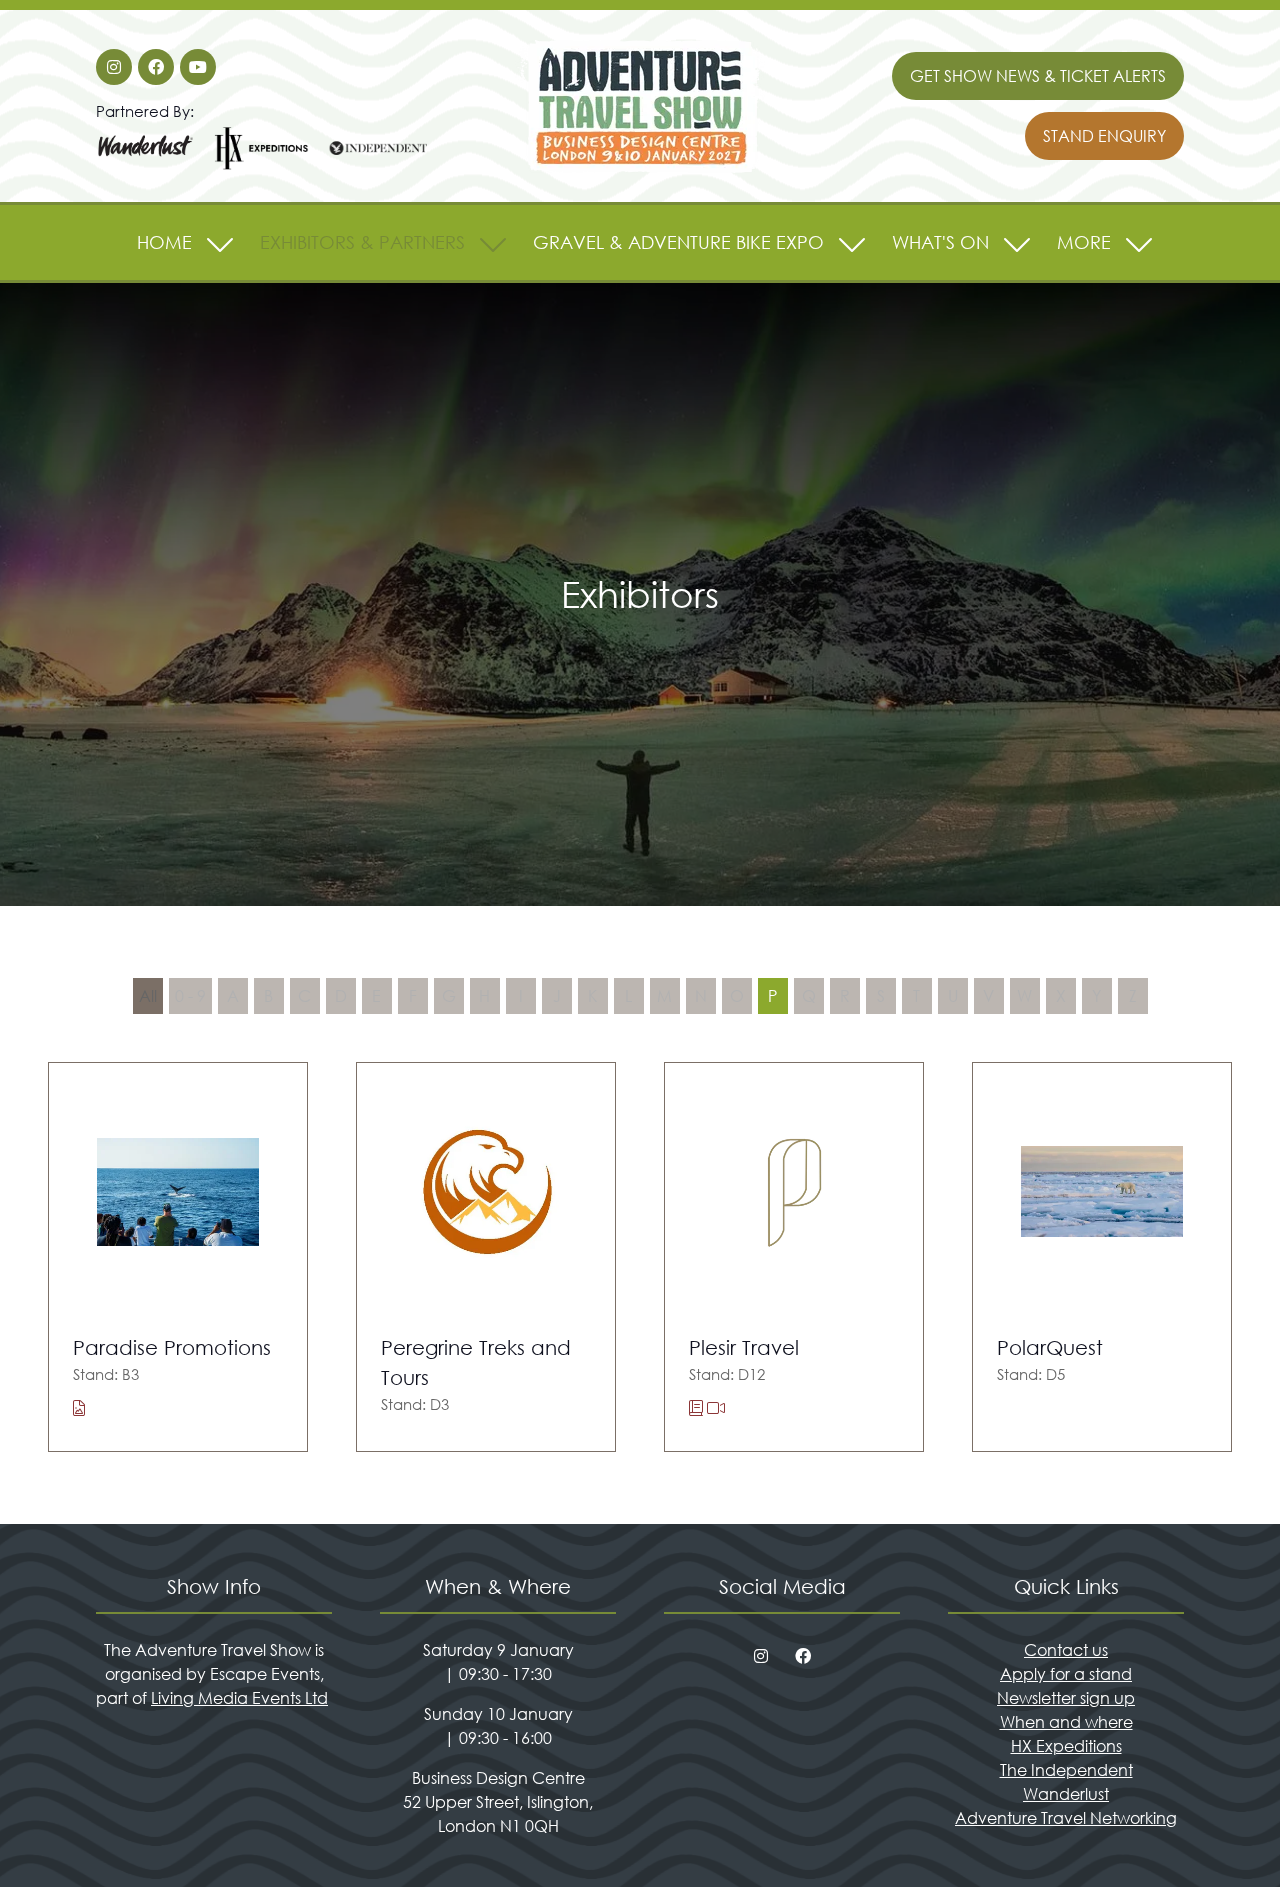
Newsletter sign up (1066, 1697)
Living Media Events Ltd (239, 1697)
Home (164, 242)
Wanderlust (1066, 1793)
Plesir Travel (744, 1347)
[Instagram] (114, 67)
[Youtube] (198, 67)
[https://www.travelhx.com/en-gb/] (262, 167)
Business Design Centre (498, 1777)
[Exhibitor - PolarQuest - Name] (1102, 1257)
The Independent (1066, 1769)
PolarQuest (1050, 1347)
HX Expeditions (1066, 1745)
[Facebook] (156, 67)
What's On (940, 242)
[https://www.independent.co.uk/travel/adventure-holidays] (378, 167)
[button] (1038, 76)
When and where (1066, 1721)
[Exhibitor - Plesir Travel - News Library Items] (698, 1407)
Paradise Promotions (172, 1347)
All (148, 995)
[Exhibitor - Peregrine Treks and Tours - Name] (486, 1257)
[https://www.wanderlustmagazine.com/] (146, 167)
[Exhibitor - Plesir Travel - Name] (794, 1257)
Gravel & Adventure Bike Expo (678, 242)
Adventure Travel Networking (1066, 1817)
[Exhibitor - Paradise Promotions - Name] (178, 1257)
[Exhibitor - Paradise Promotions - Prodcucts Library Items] (79, 1407)
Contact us (1066, 1649)
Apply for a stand (1066, 1673)
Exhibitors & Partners (362, 242)
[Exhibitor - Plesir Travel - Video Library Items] (716, 1407)
